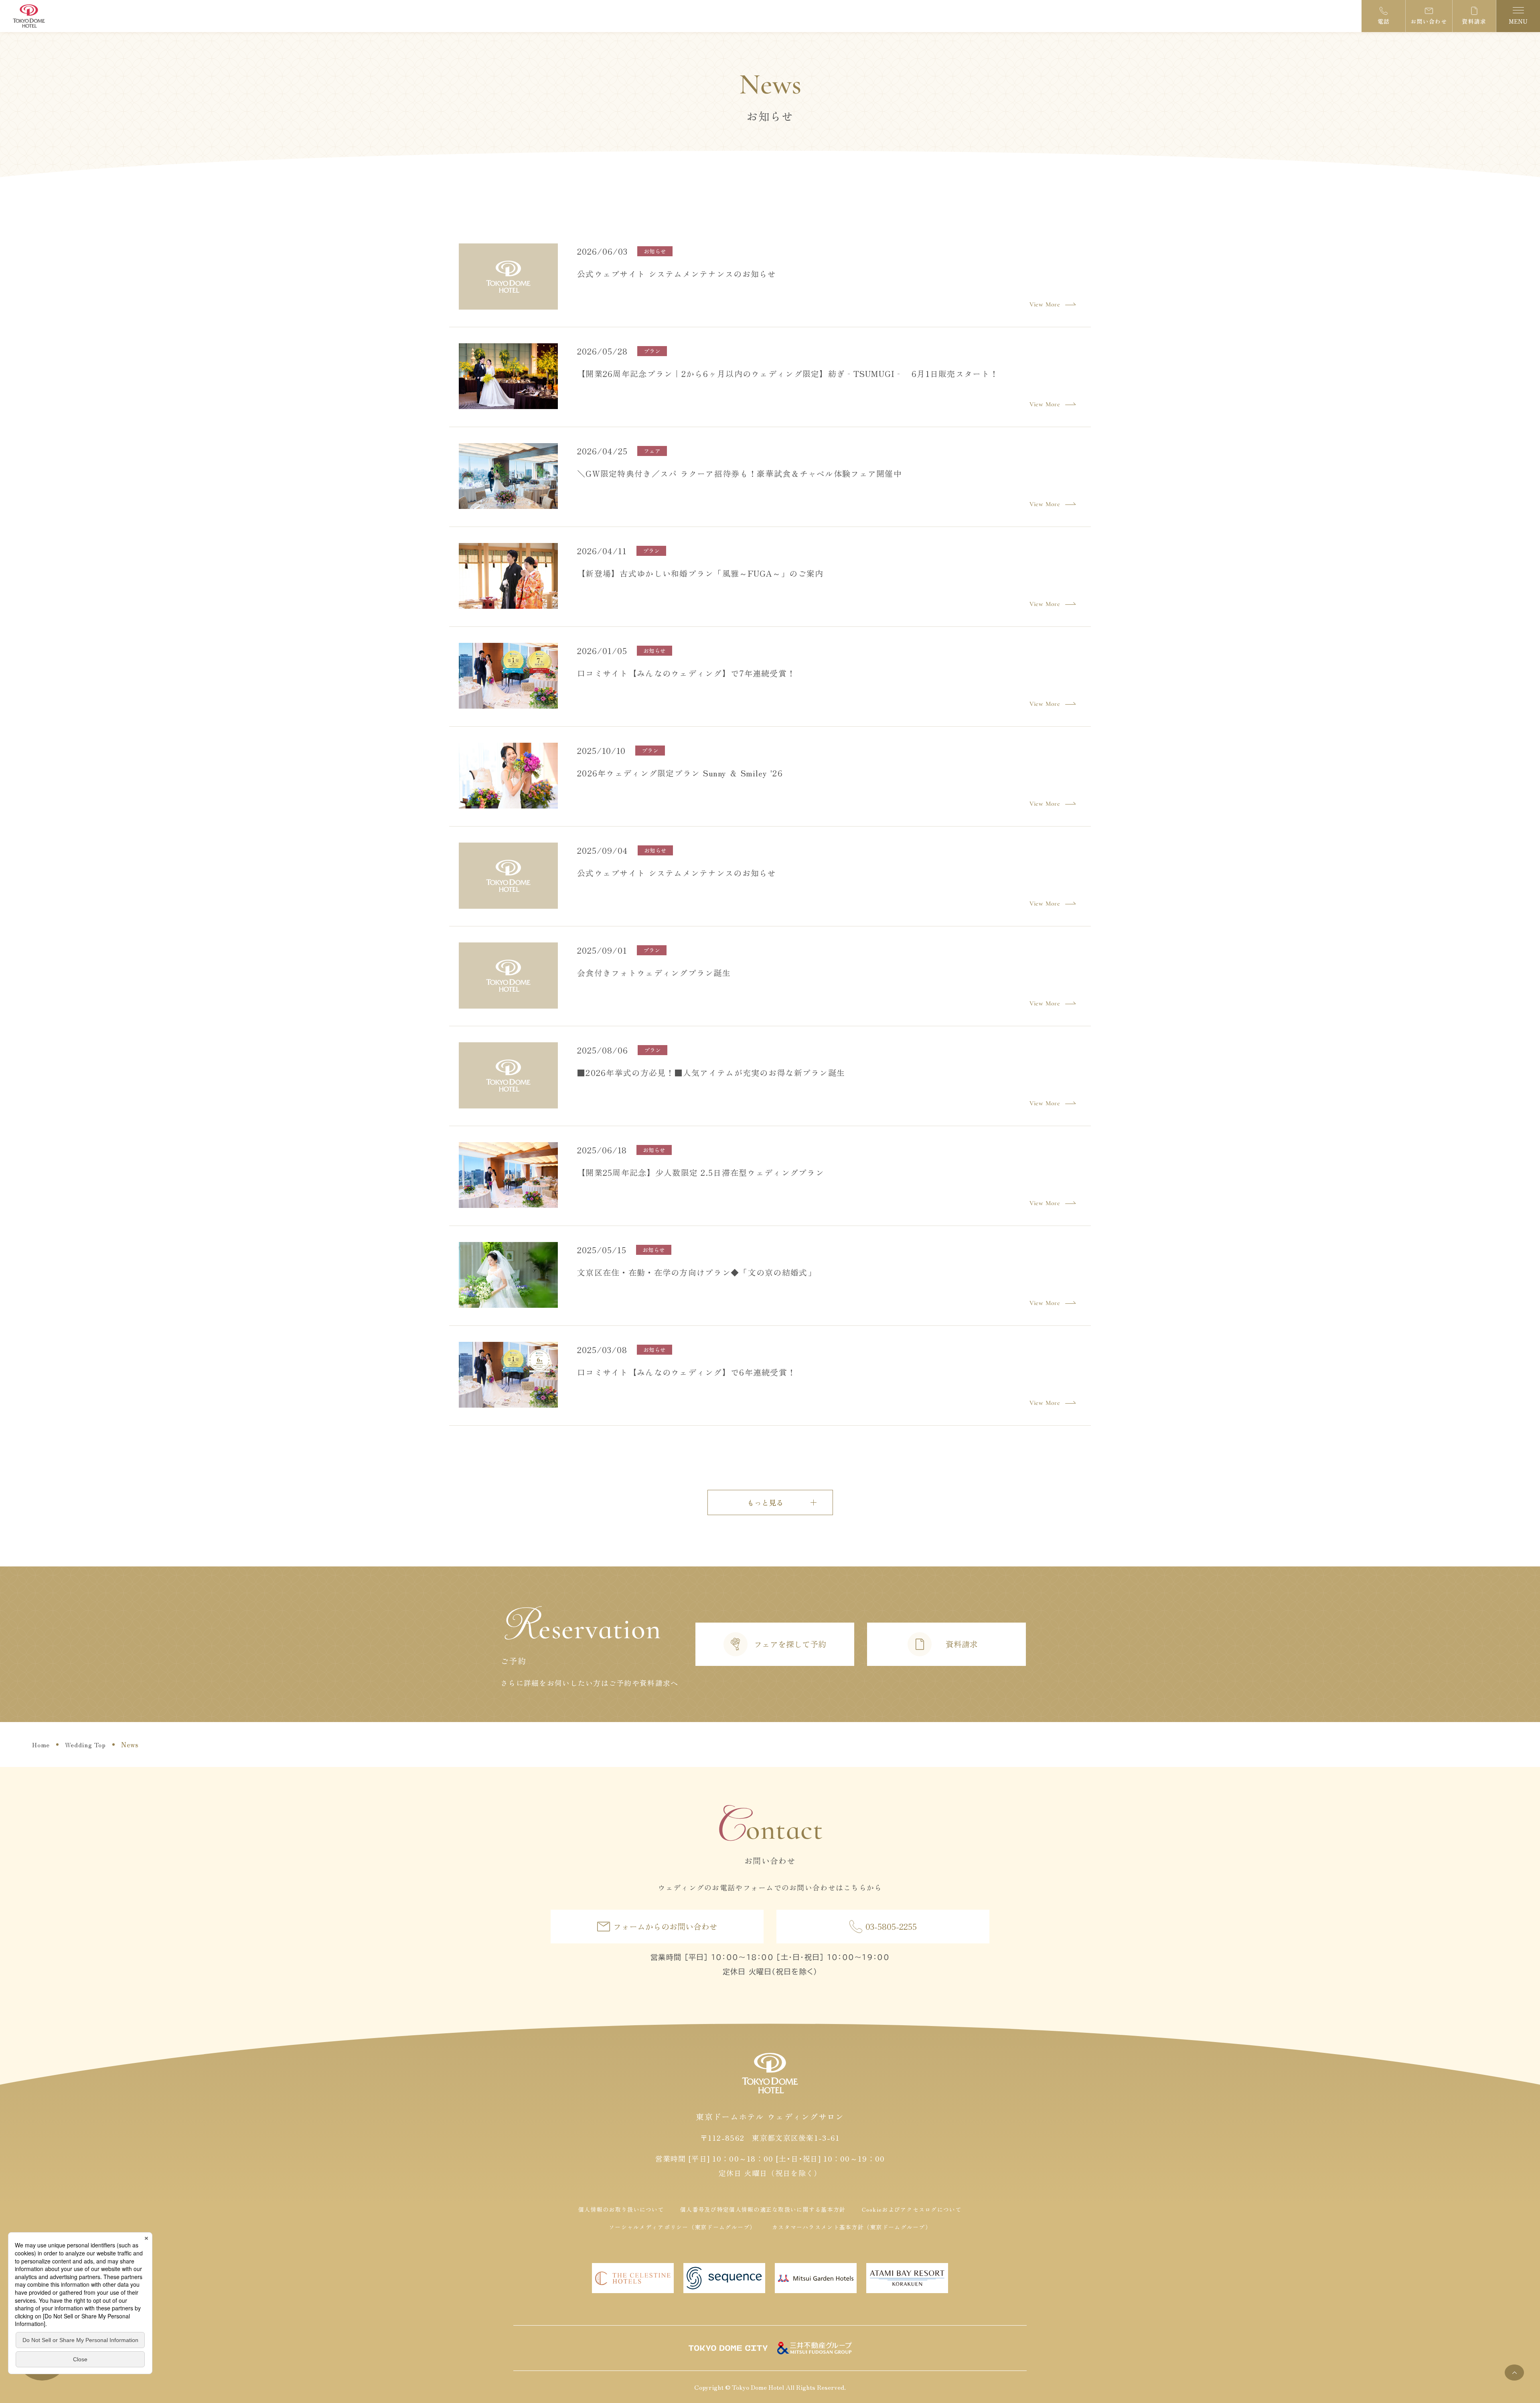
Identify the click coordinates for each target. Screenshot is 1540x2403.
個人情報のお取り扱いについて (621, 2209)
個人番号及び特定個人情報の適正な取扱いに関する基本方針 (763, 2209)
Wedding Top (85, 1745)
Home (41, 1745)
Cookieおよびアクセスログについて (912, 2209)
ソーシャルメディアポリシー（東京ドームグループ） (682, 2227)
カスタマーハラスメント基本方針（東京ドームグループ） (852, 2227)
